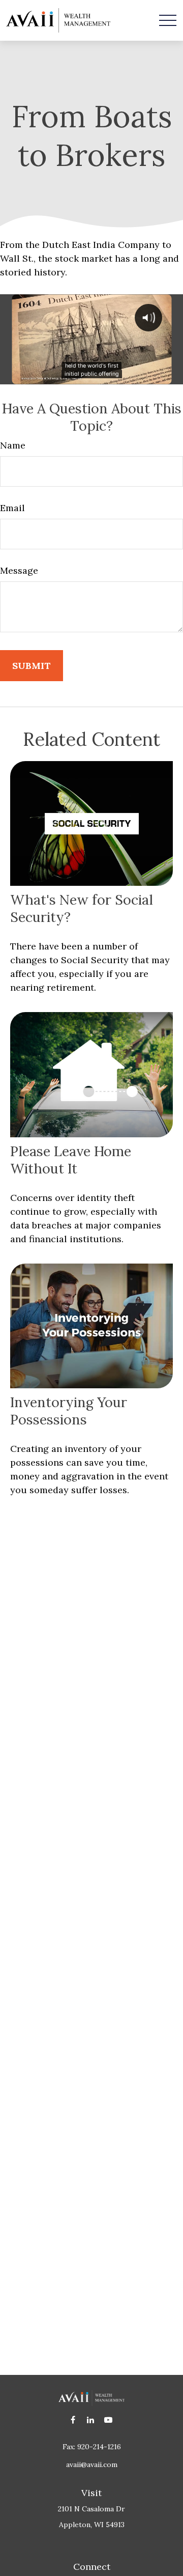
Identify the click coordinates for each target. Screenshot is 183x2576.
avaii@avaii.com (92, 2465)
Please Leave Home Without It (71, 1160)
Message (19, 570)
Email (12, 508)
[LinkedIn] (91, 2420)
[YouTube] (109, 2420)
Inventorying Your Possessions (69, 1411)
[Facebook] (73, 2420)
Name (13, 445)
